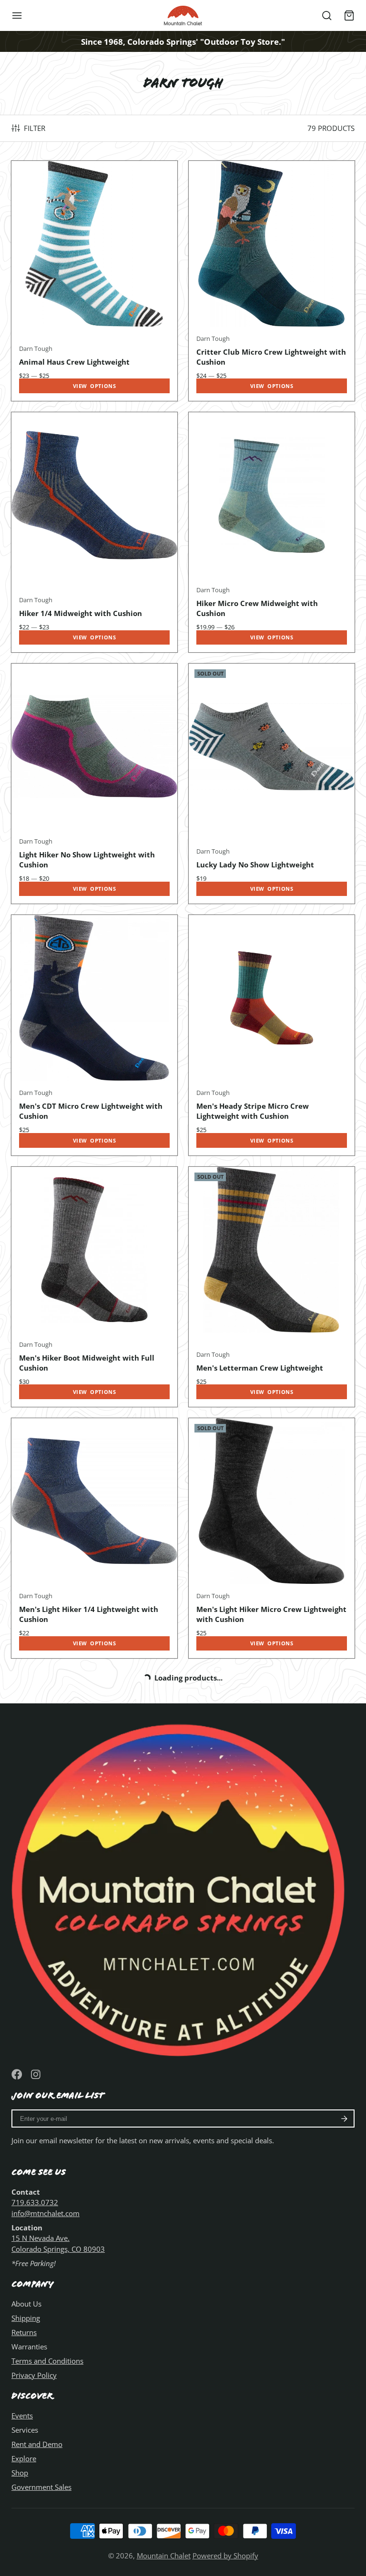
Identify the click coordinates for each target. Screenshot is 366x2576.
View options (95, 386)
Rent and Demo (37, 2444)
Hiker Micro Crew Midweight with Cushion (272, 532)
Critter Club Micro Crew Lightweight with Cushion (272, 281)
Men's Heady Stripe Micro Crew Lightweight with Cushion (272, 1035)
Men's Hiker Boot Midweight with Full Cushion (94, 1287)
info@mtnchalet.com (46, 2213)
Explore (24, 2458)
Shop (20, 2473)
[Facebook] (17, 2074)
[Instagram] (36, 2074)
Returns (24, 2332)
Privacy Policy (34, 2375)
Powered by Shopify (225, 2556)
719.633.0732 (35, 2202)
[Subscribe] (344, 2118)
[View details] (183, 1886)
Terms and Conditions (47, 2361)
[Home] (183, 15)
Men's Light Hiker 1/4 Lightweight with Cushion (94, 1538)
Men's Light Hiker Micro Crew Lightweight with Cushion (272, 1538)
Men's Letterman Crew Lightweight (272, 1287)
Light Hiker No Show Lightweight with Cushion (94, 784)
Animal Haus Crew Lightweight (94, 281)
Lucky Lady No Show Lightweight (272, 784)
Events (22, 2416)
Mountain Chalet (164, 2556)
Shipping (26, 2318)
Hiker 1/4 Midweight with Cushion (94, 532)
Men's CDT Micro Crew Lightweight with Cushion (94, 1035)
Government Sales (41, 2487)
